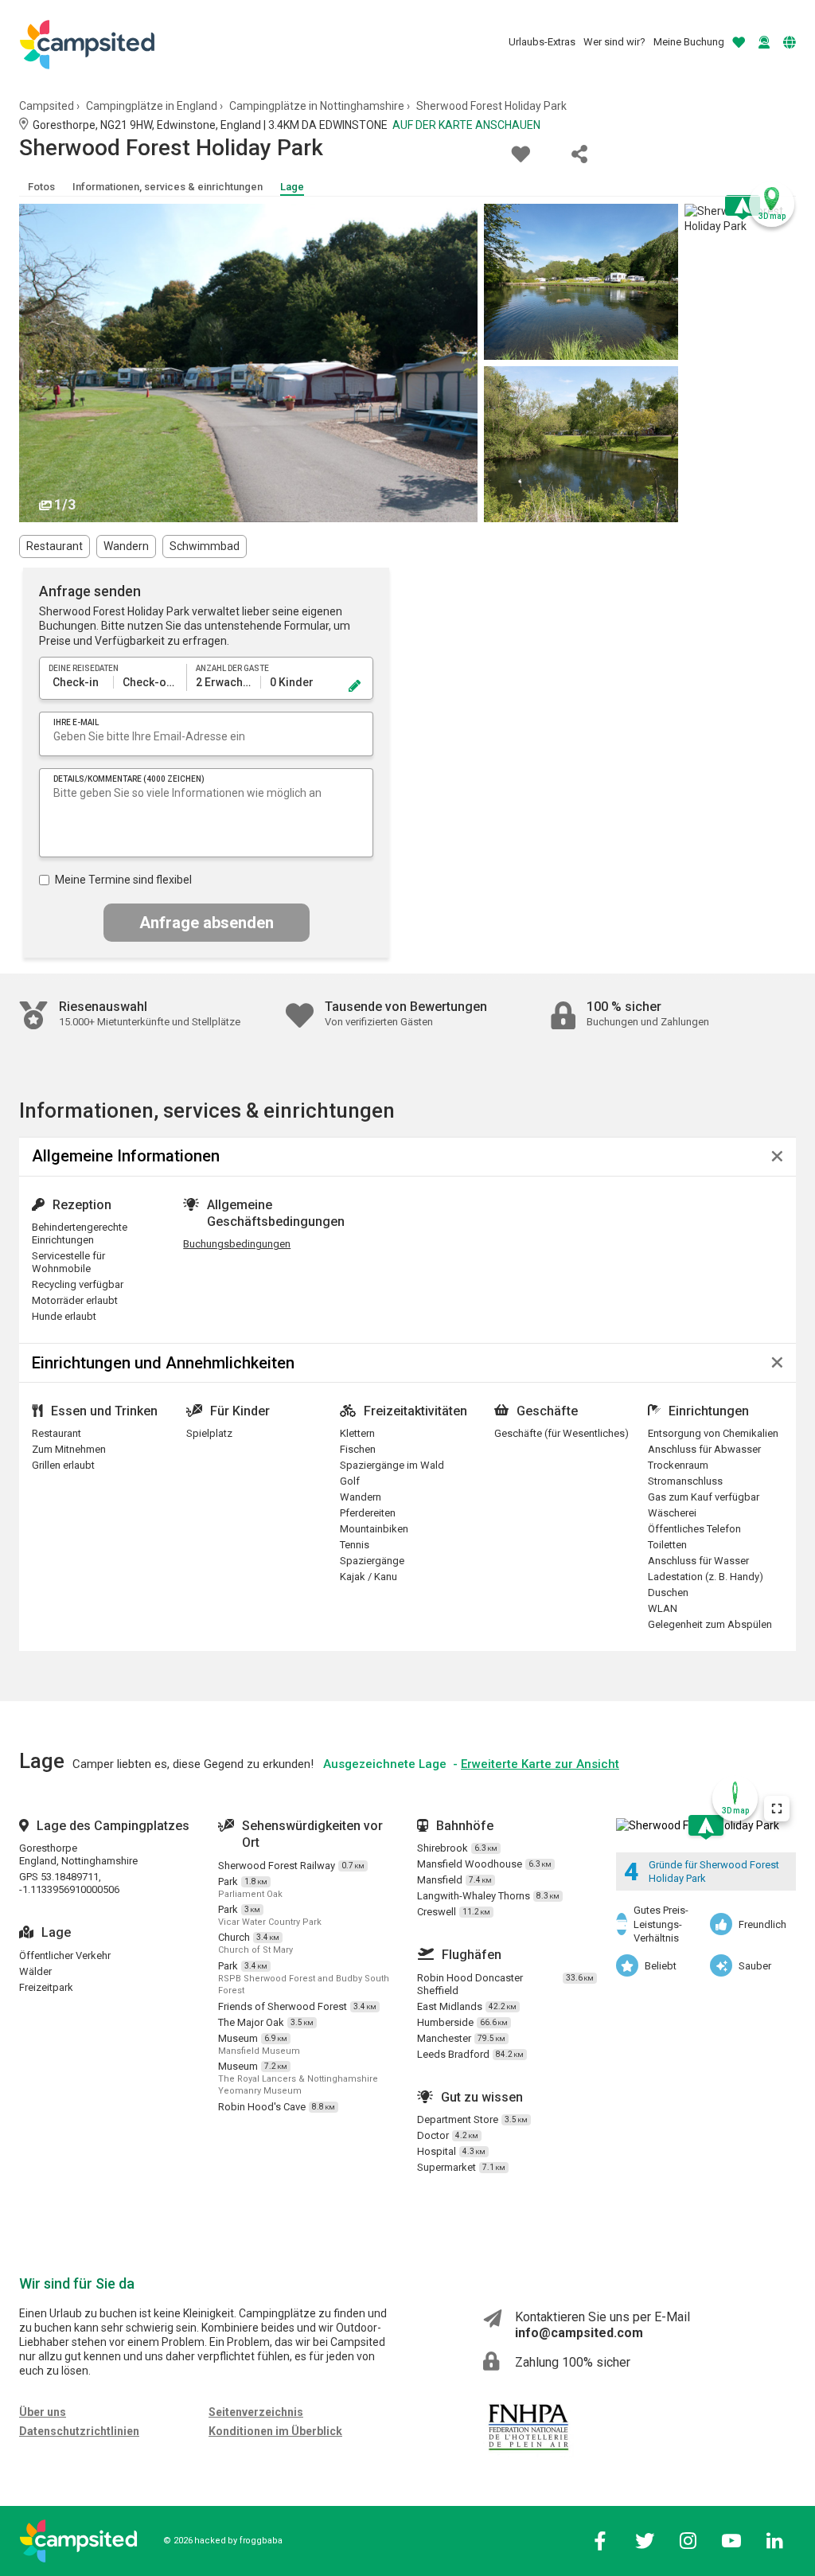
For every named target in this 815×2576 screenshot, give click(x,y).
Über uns (43, 2412)
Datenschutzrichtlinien (79, 2431)
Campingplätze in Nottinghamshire (317, 106)
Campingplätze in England (152, 106)
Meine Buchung (689, 42)
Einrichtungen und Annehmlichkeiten (163, 1363)
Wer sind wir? (614, 42)
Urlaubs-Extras (542, 42)
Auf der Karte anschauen (466, 125)
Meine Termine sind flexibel (123, 880)
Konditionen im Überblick (275, 2431)
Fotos (41, 187)
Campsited (47, 106)
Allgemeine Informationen (126, 1156)
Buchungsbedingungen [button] (237, 1244)
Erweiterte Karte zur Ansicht (540, 1764)
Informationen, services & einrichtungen (168, 187)
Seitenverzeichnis (256, 2412)
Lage (292, 187)
